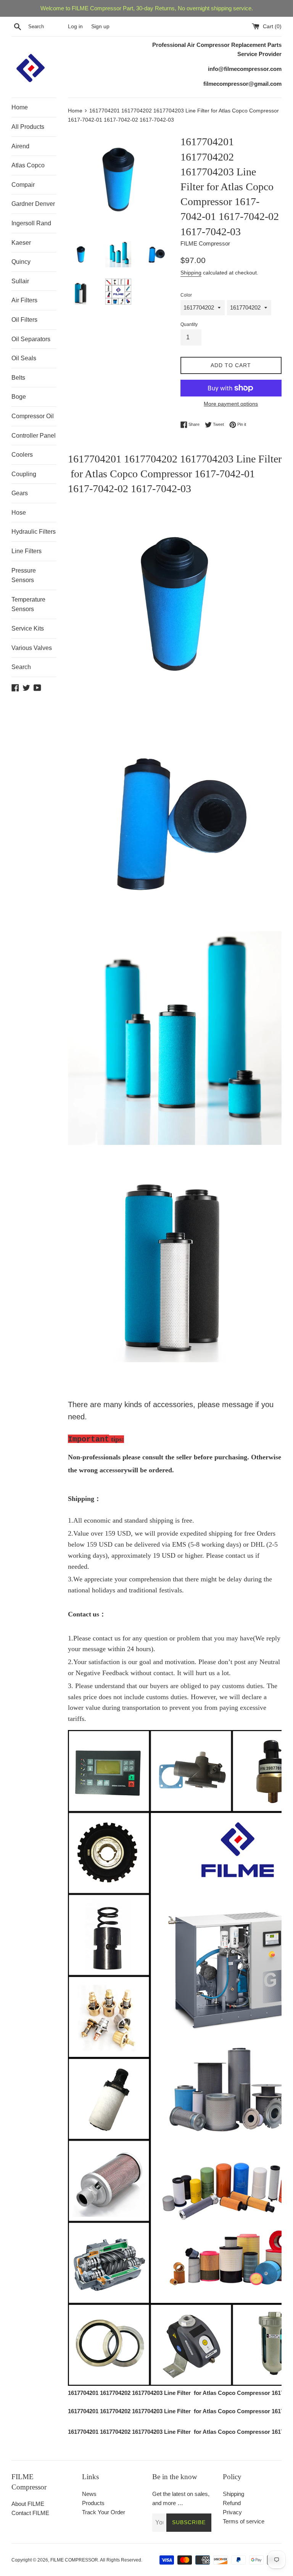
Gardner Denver (33, 204)
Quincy (21, 262)
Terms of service (244, 2521)
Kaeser (21, 243)
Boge (19, 397)
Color (186, 295)
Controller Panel (34, 436)
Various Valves (32, 648)
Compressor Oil (33, 416)
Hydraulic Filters (34, 532)
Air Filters (24, 300)
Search (21, 667)
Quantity (189, 324)
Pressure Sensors (24, 575)
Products (93, 2503)
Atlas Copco (28, 165)
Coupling (24, 474)
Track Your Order (104, 2512)
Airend (20, 146)
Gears (20, 493)
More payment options (231, 404)
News (89, 2494)
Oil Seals (24, 358)
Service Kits (28, 628)
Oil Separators (31, 339)
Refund (232, 2503)
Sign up (100, 26)
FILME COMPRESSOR (74, 2560)
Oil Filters (24, 320)
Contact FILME (30, 2513)
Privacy (232, 2512)
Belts (18, 378)
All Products (28, 127)
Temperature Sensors (28, 604)
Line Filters (27, 551)
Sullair (20, 281)
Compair (23, 185)
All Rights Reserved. (121, 2560)
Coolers (22, 455)
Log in (75, 26)
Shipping (191, 273)
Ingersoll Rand (31, 223)
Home (20, 107)
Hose (19, 513)
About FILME (28, 2504)
